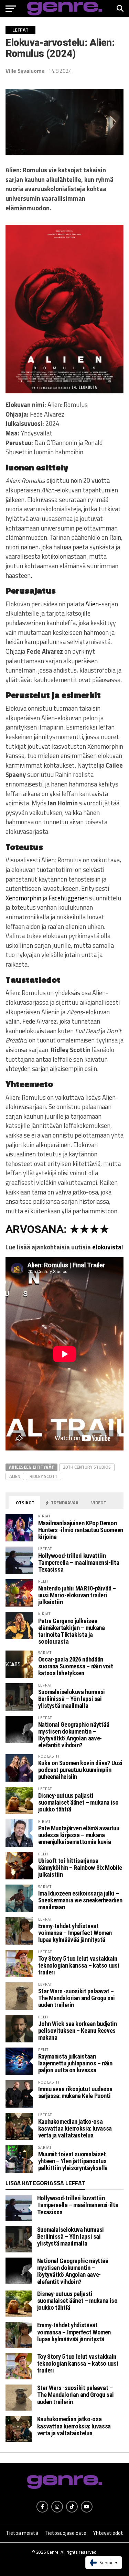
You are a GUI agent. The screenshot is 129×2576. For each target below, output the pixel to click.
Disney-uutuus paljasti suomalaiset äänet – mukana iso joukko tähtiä (78, 1802)
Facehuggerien (68, 898)
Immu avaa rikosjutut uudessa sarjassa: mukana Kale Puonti (75, 2092)
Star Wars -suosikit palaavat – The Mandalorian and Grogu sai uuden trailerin (77, 1998)
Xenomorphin (23, 898)
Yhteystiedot (108, 2533)
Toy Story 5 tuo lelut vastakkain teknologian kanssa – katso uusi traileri (79, 1965)
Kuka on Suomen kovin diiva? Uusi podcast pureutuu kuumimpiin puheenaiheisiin (80, 1770)
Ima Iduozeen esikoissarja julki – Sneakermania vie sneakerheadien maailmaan (80, 1900)
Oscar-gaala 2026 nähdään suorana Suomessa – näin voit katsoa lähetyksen (76, 1666)
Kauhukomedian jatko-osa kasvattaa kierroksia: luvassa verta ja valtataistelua (75, 2128)
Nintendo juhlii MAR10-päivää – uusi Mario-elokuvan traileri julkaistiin (77, 1595)
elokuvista (107, 1247)
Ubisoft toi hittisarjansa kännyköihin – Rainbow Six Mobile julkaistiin (80, 1868)
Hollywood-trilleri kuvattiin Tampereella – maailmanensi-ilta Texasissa (79, 1563)
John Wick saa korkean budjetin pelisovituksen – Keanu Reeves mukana (78, 2031)
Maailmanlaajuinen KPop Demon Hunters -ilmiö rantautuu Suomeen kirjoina (81, 1530)
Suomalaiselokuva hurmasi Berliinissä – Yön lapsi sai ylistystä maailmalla (72, 1699)
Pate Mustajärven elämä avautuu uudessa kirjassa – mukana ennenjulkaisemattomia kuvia (79, 1835)
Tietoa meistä (22, 2533)
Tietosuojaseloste (66, 2533)
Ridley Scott (44, 1476)
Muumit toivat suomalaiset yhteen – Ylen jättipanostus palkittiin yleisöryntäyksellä (73, 2161)
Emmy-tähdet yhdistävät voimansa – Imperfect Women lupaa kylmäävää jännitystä (75, 1933)
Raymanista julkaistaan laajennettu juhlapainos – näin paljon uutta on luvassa (75, 2063)
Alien (92, 604)
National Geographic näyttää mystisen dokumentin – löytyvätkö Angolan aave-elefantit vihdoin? (74, 1735)
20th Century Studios (87, 1467)
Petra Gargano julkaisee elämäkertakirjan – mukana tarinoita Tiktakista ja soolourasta (72, 1631)
